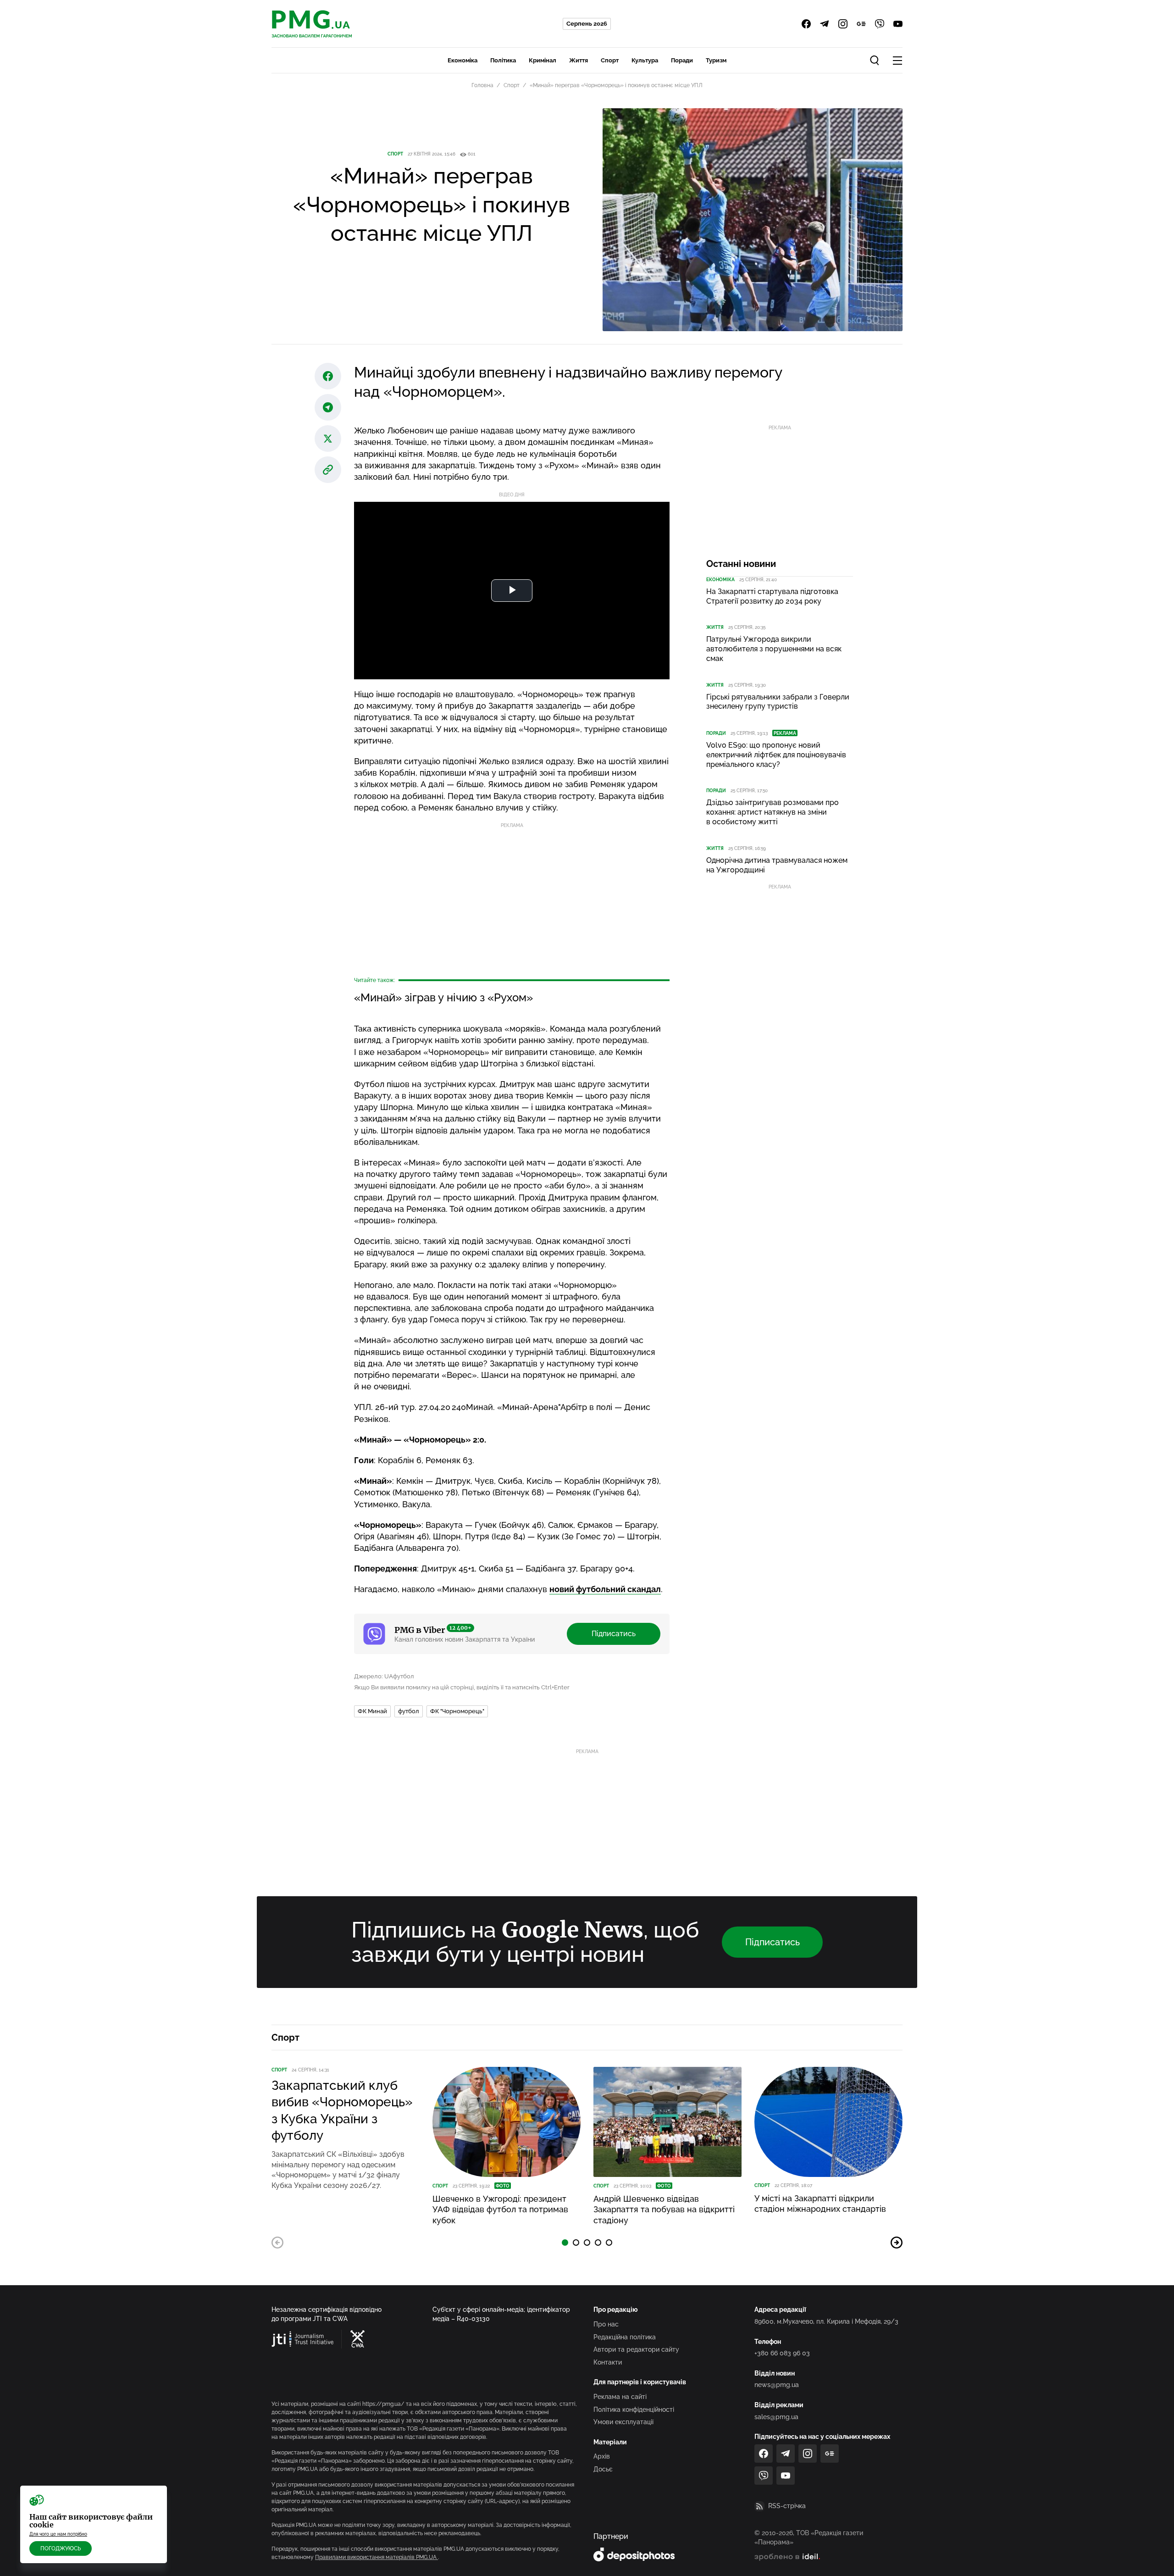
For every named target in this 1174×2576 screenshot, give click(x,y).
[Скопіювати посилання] (328, 470)
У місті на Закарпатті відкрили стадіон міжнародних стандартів (820, 2204)
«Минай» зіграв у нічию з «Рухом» (443, 997)
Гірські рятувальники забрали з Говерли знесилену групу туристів (778, 702)
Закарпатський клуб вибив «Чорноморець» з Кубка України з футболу (342, 2110)
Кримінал (543, 60)
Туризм (716, 60)
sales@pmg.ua (776, 2417)
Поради (682, 60)
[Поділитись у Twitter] (328, 439)
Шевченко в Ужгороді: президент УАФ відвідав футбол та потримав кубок (500, 2210)
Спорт (610, 60)
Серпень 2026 (587, 24)
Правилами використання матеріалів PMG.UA (377, 2557)
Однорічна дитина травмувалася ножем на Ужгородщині (777, 865)
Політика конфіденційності (634, 2409)
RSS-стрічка (787, 2506)
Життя (579, 60)
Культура (645, 60)
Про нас (606, 2324)
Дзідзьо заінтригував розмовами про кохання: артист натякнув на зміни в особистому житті (773, 812)
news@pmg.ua (777, 2385)
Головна (482, 85)
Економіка (462, 60)
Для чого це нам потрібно (58, 2534)
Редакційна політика (625, 2337)
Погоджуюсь (61, 2548)
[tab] (565, 2243)
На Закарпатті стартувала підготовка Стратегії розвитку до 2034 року (772, 596)
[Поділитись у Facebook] (328, 376)
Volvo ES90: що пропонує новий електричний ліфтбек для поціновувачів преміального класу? (776, 755)
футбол (409, 1711)
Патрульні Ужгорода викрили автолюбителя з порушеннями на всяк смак (774, 649)
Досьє (603, 2469)
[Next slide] (897, 2243)
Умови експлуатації (623, 2422)
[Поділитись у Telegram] (328, 407)
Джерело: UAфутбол (384, 1676)
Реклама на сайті (620, 2397)
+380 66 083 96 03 (782, 2353)
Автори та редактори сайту (636, 2349)
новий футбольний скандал (605, 1589)
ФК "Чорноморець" (457, 1711)
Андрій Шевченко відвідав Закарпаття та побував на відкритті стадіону (664, 2210)
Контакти (608, 2362)
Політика (503, 60)
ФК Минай (372, 1711)
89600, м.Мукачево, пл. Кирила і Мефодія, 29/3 (826, 2321)
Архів (602, 2456)
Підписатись (614, 1634)
